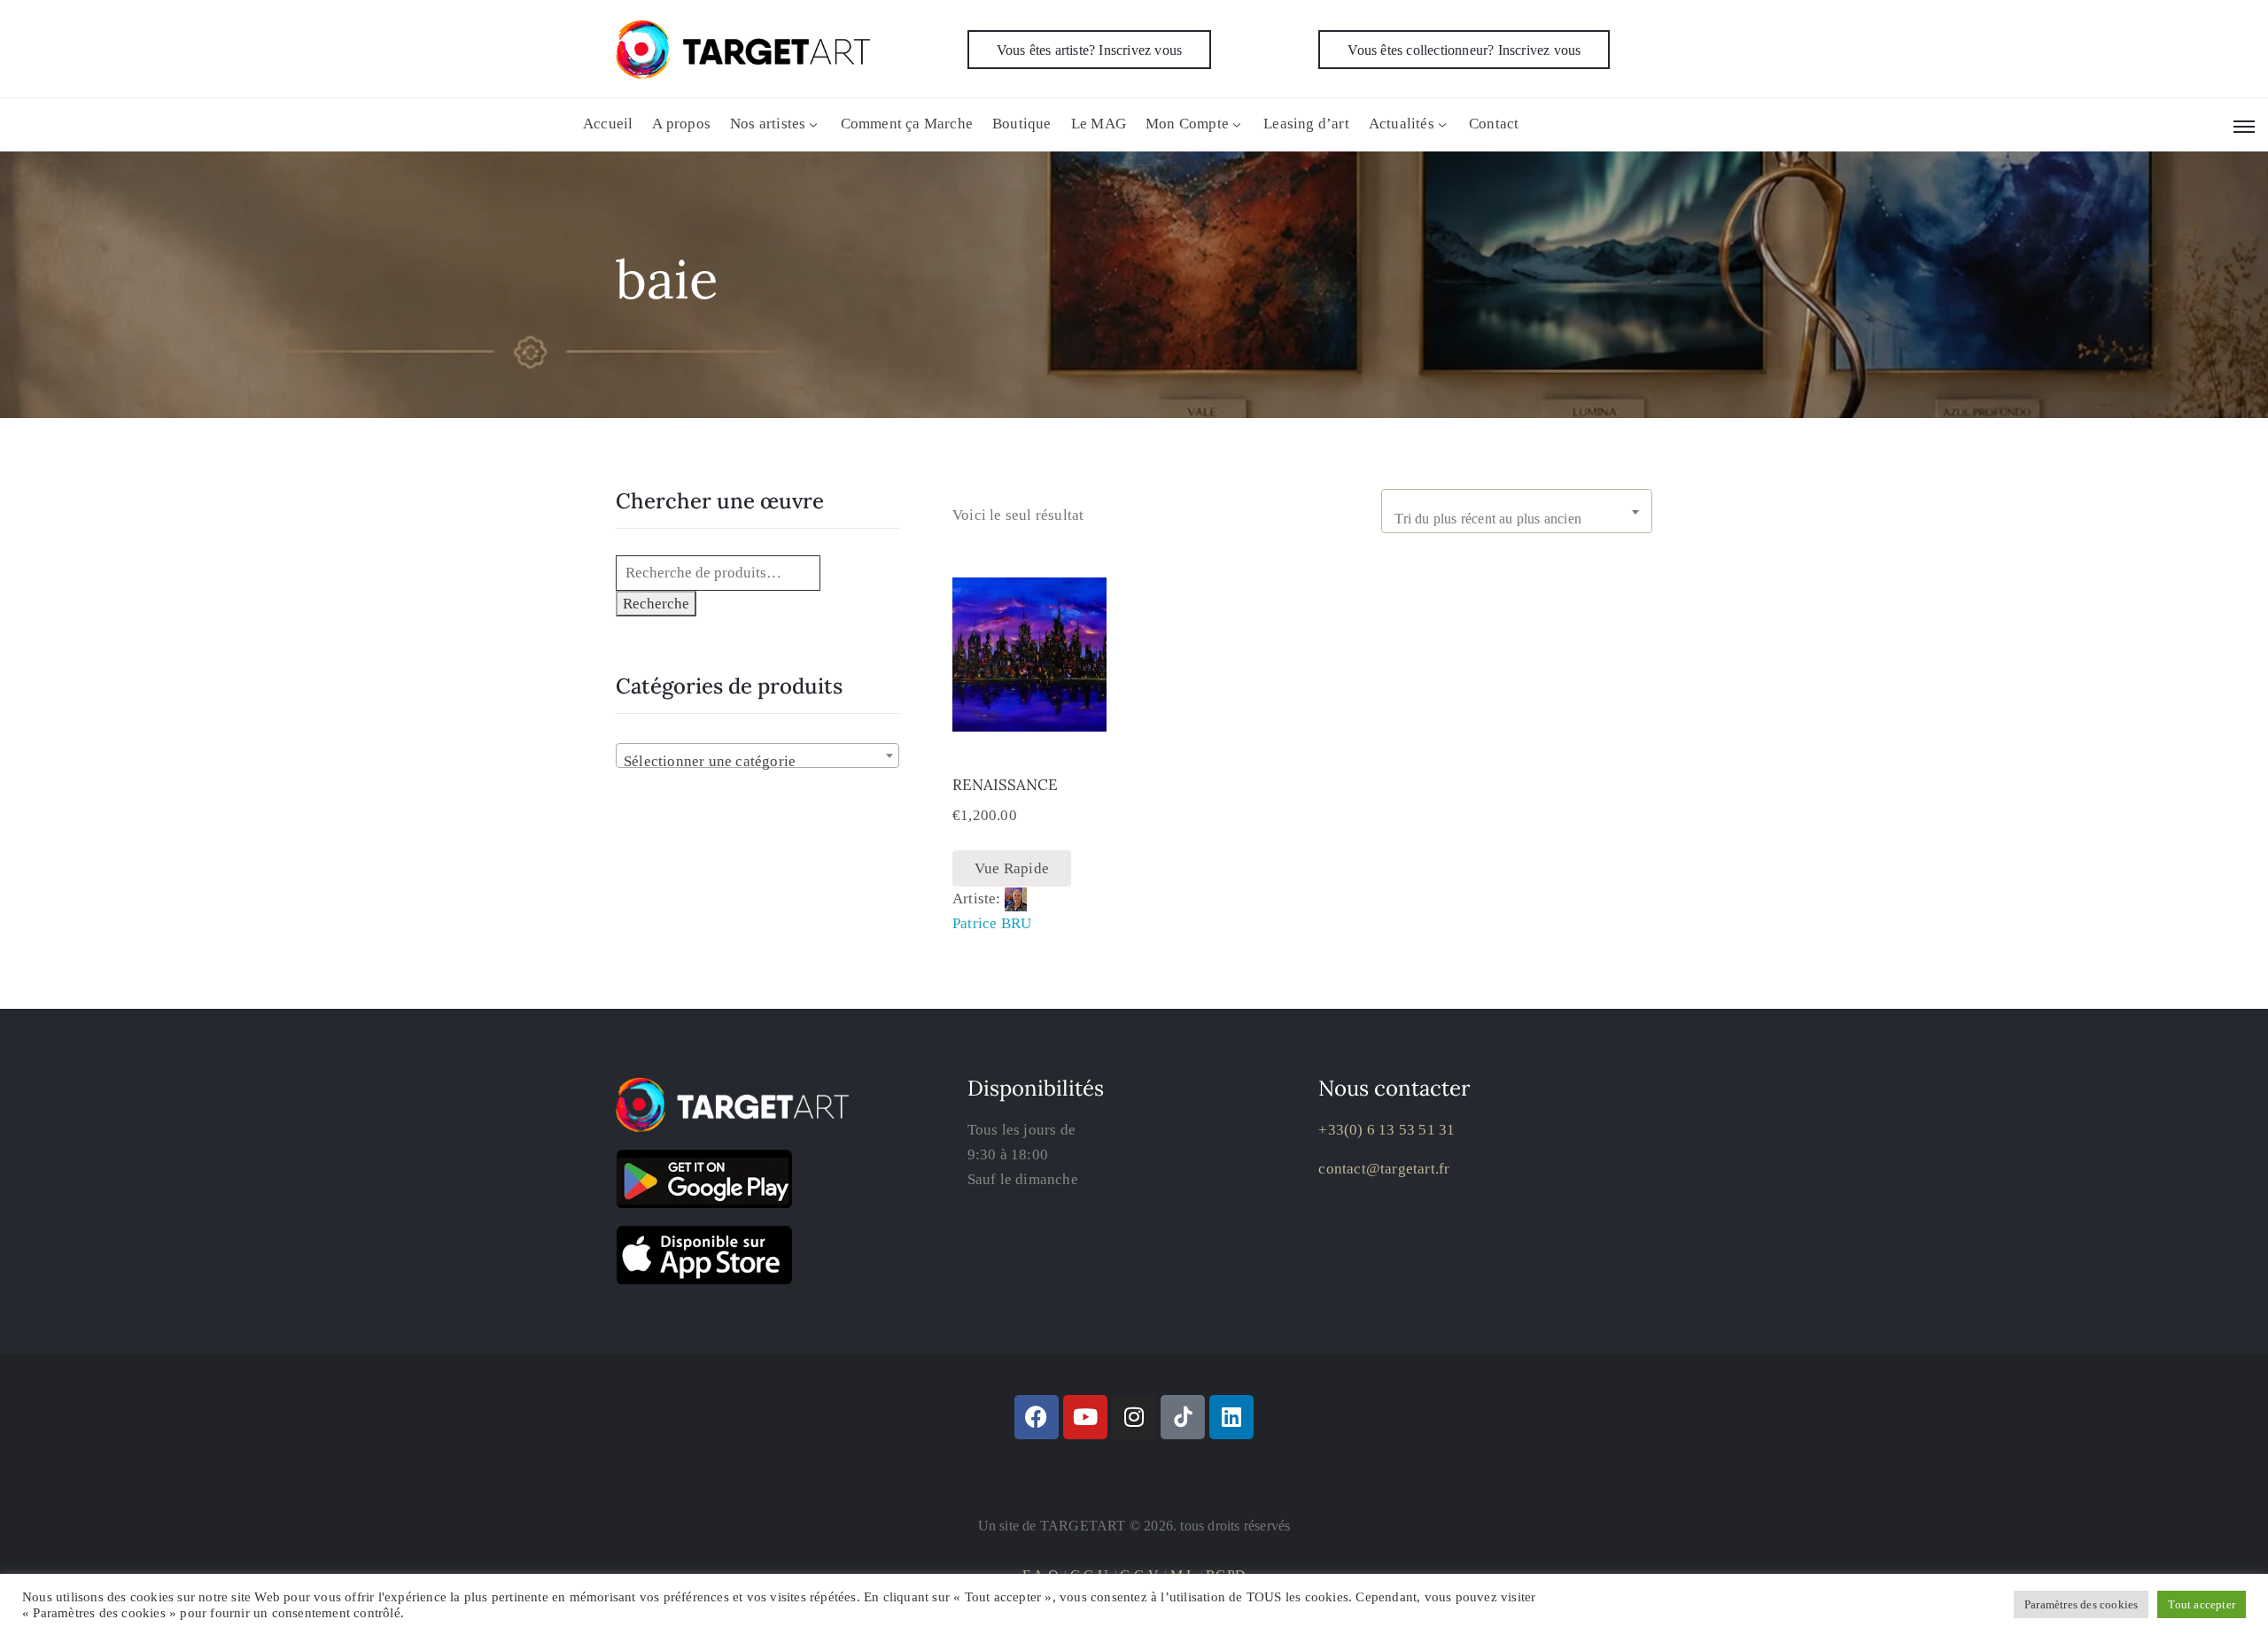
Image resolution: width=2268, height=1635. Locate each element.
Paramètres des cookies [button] (2081, 1604)
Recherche (656, 604)
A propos (681, 124)
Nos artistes (768, 124)
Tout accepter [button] (2202, 1604)
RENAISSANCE (1005, 785)
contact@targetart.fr (1384, 1169)
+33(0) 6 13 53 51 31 (1386, 1130)
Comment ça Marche (907, 124)
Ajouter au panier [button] (1029, 722)
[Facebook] (1037, 1417)
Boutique (1022, 124)
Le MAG (1099, 124)
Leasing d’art (1306, 124)
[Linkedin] (1231, 1417)
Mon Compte (1187, 124)
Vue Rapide (1012, 868)
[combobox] (1517, 511)
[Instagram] (1134, 1417)
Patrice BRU (992, 923)
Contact (1494, 124)
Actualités (1402, 124)
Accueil (608, 124)
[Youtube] (1085, 1417)
